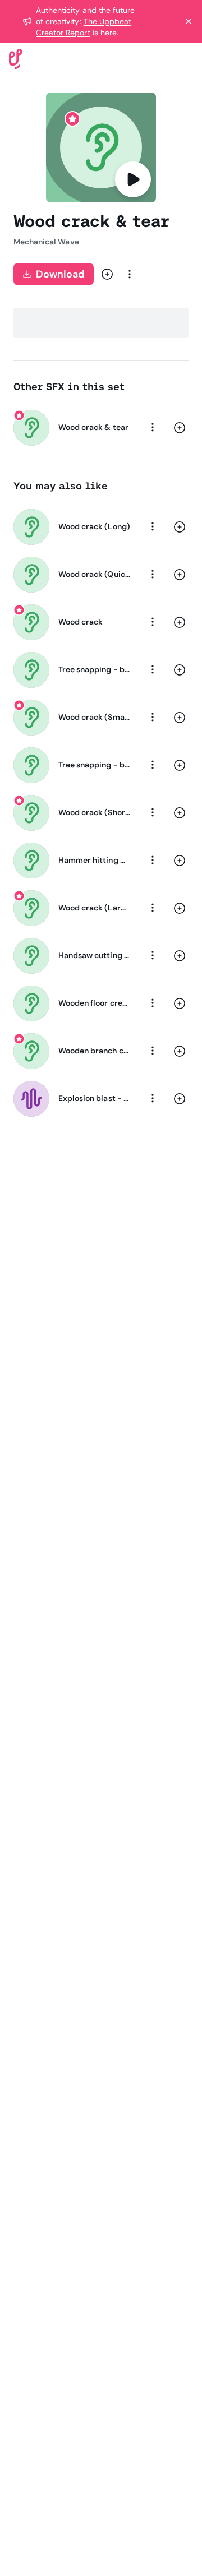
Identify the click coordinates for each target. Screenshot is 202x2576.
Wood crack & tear (93, 427)
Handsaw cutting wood (94, 955)
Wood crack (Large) (94, 908)
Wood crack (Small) (94, 717)
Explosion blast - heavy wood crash (94, 1098)
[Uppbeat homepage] (16, 58)
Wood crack (81, 622)
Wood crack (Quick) (94, 574)
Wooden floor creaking (94, 1003)
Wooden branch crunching (94, 1051)
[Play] (133, 179)
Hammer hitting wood (94, 860)
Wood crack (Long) (94, 526)
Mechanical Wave (46, 242)
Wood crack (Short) (94, 812)
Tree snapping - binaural (94, 669)
